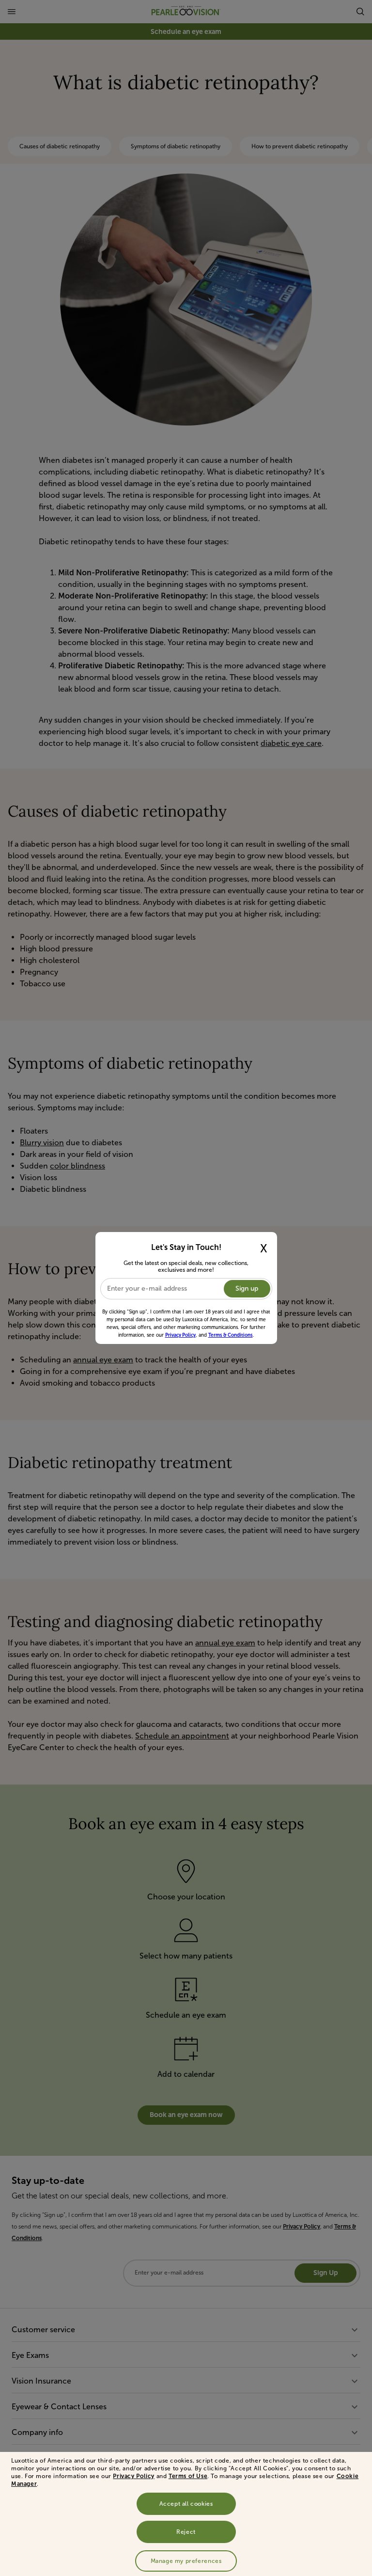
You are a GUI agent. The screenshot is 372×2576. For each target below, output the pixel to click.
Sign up (247, 1288)
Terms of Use (188, 2476)
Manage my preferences (186, 2561)
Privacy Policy (133, 2476)
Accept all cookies (186, 2504)
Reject (186, 2532)
